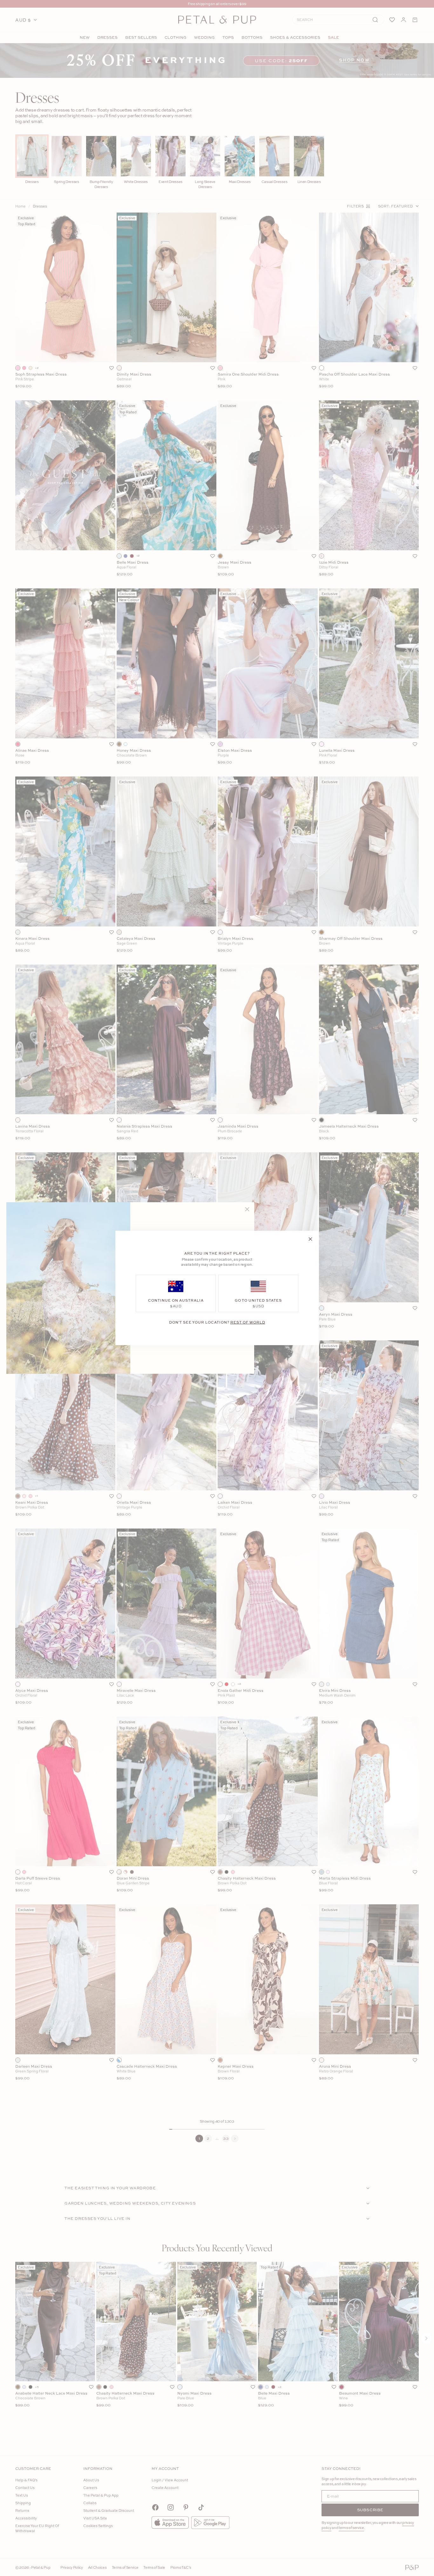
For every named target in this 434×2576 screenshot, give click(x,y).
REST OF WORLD (248, 1322)
